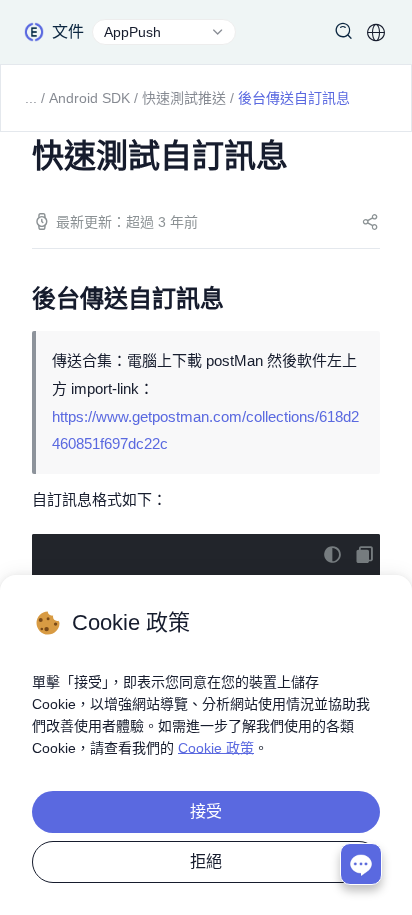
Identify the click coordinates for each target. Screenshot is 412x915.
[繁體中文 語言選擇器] (376, 32)
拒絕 (206, 861)
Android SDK (89, 98)
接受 (206, 811)
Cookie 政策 (216, 748)
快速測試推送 (184, 98)
